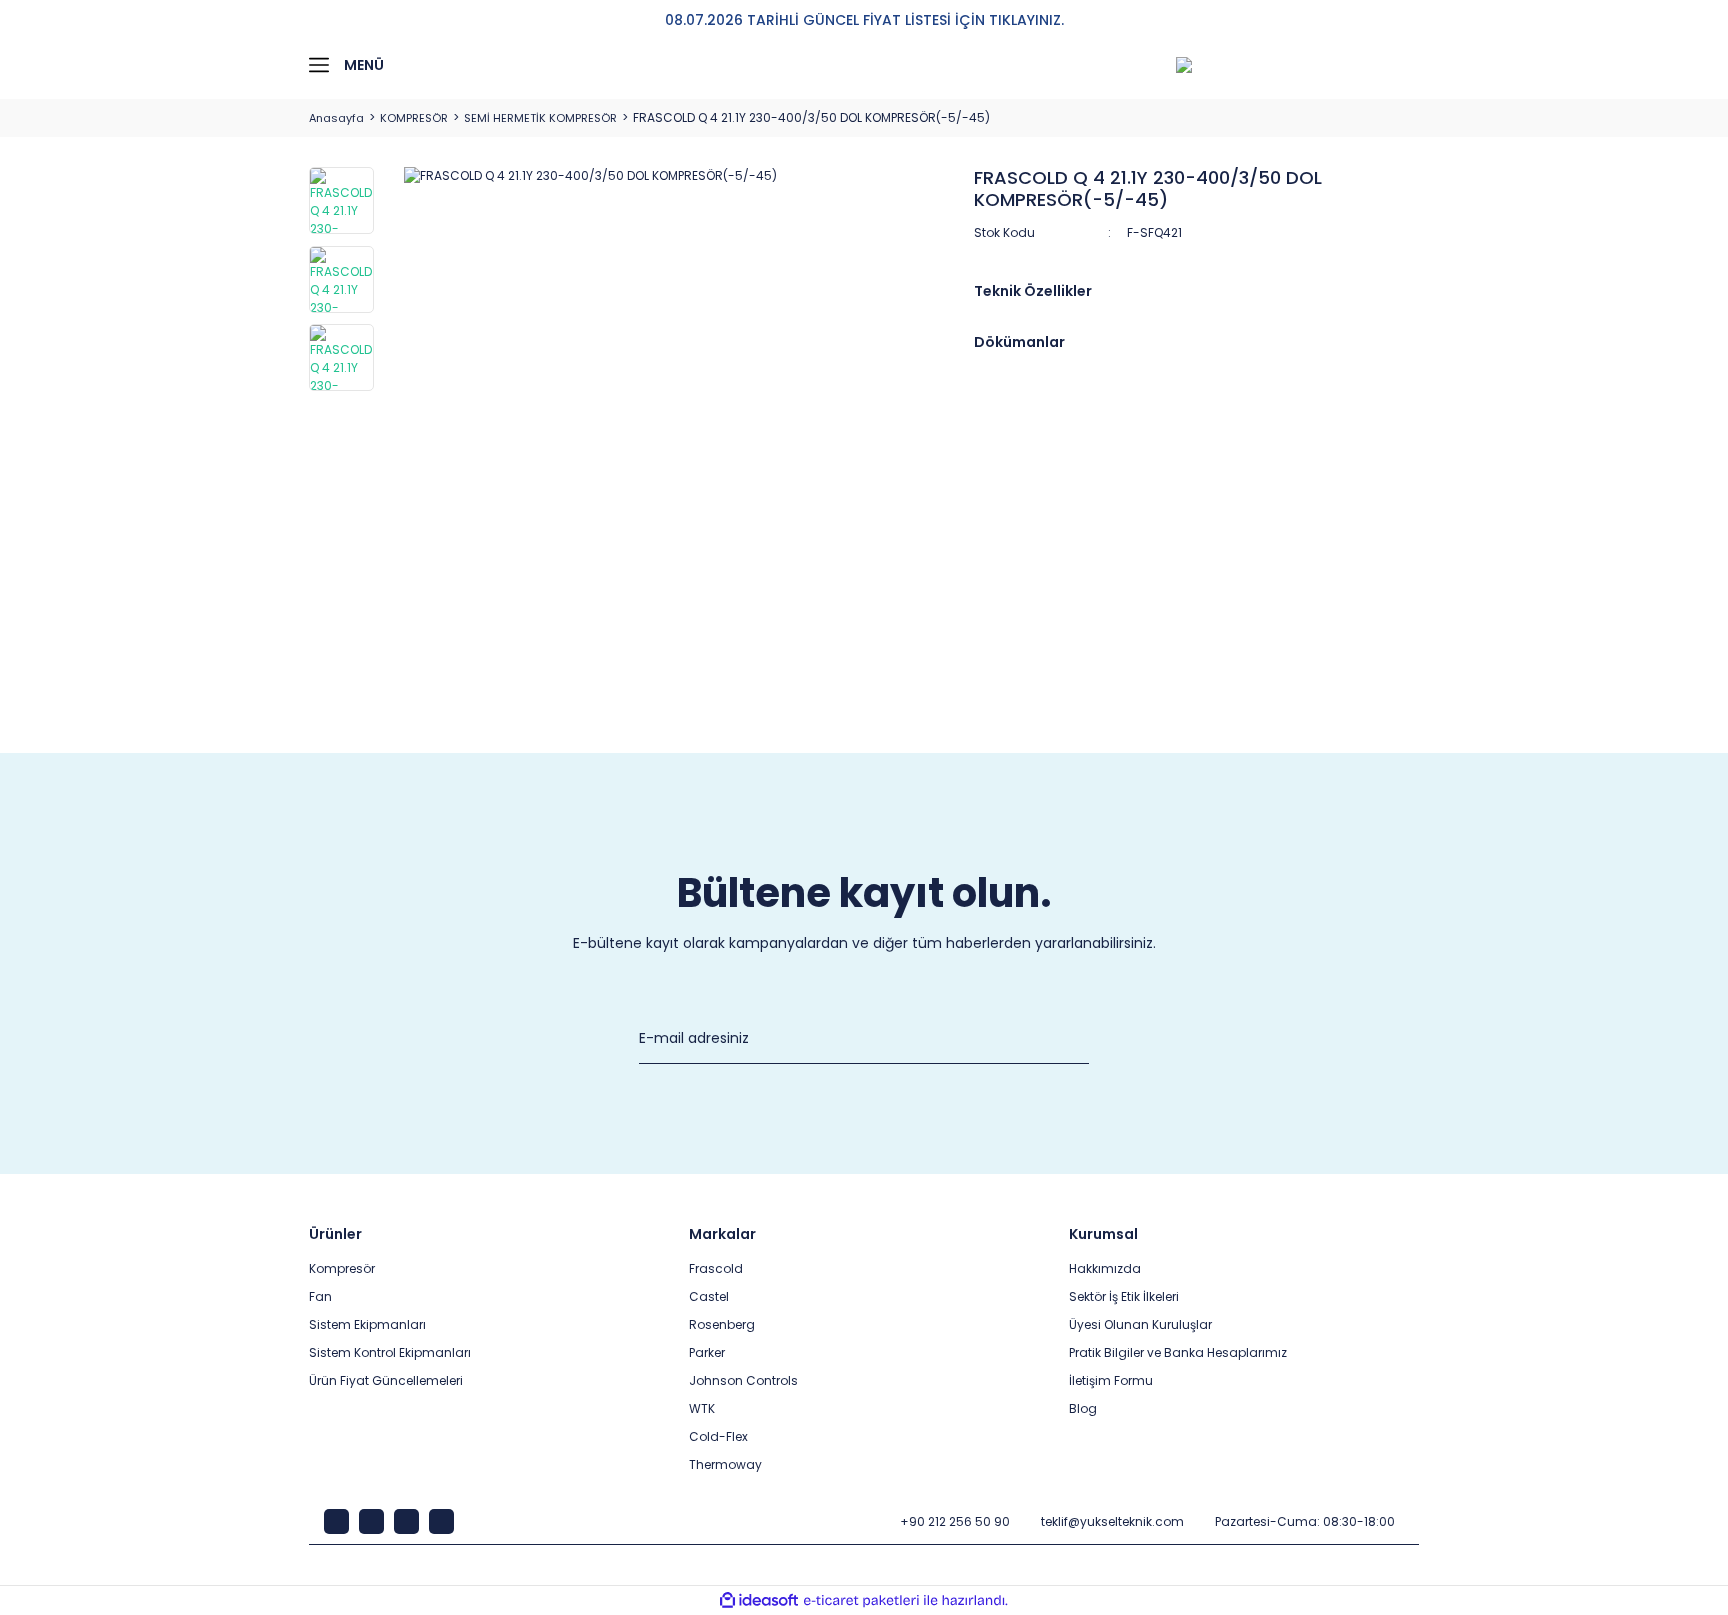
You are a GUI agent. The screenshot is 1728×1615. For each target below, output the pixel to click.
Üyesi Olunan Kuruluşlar (1140, 1324)
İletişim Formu (1111, 1380)
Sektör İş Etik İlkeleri (1124, 1296)
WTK (702, 1408)
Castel (709, 1296)
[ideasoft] (759, 1600)
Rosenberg (722, 1324)
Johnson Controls (743, 1380)
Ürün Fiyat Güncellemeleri (386, 1380)
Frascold (716, 1268)
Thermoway (725, 1464)
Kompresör (342, 1268)
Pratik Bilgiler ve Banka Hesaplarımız (1178, 1352)
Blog (1083, 1408)
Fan (320, 1296)
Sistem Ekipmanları (367, 1324)
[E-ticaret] (861, 1601)
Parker (707, 1352)
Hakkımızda (1105, 1268)
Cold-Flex (718, 1436)
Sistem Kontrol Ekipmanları (390, 1352)
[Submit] (1079, 1039)
